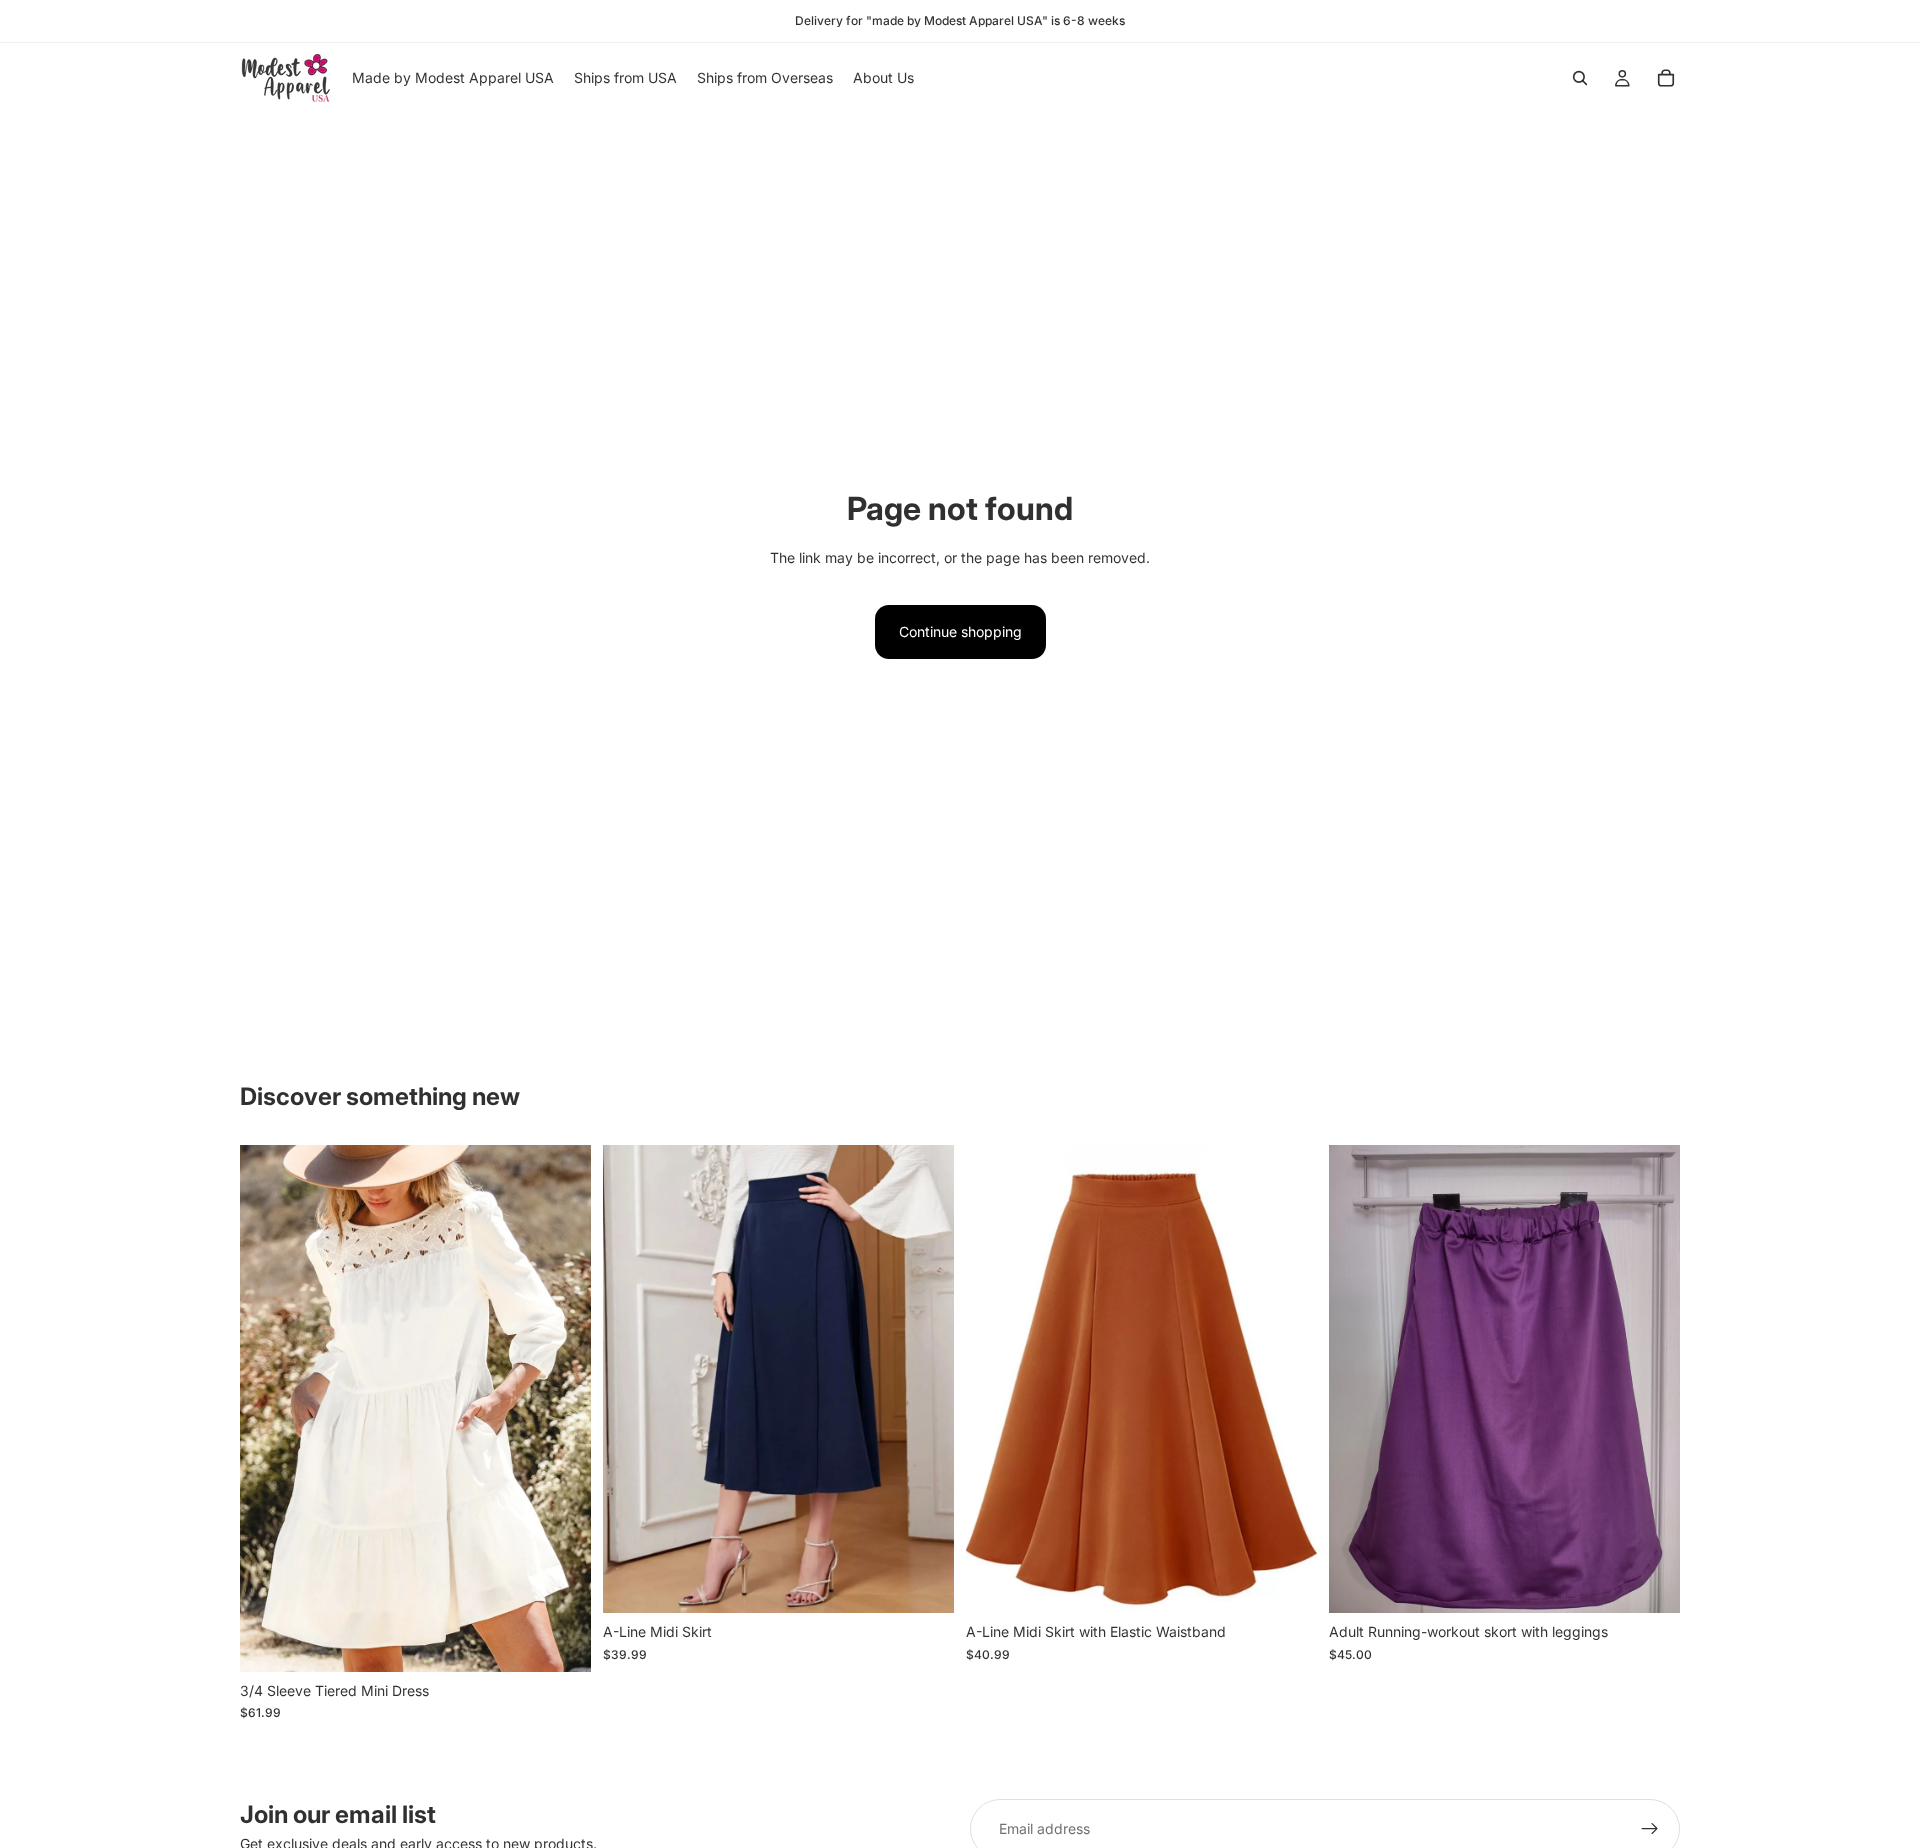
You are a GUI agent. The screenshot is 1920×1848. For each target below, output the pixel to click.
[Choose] (560, 1641)
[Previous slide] (270, 1409)
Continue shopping (960, 631)
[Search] (1580, 78)
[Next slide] (561, 1409)
